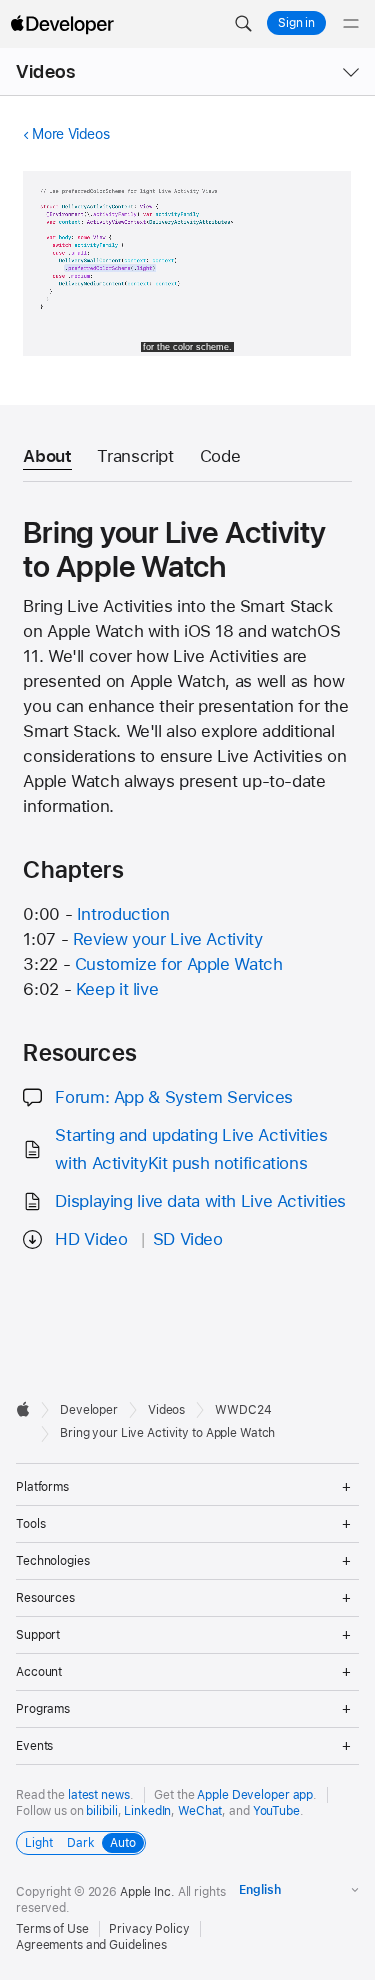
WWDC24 (243, 1410)
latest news (99, 1795)
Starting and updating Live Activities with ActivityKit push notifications (191, 1148)
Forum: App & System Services (174, 1097)
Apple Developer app (255, 1795)
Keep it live (117, 989)
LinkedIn (147, 1811)
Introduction (123, 914)
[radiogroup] (81, 1843)
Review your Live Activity (168, 939)
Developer (89, 1410)
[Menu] (351, 24)
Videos (45, 71)
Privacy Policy (149, 1929)
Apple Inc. (147, 1892)
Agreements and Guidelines (91, 1945)
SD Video (188, 1239)
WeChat (200, 1811)
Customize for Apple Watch (179, 964)
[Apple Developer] (62, 24)
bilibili (101, 1811)
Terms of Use (52, 1929)
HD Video (91, 1239)
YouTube (276, 1811)
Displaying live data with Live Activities (200, 1201)
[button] (243, 24)
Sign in (296, 23)
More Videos (70, 134)
